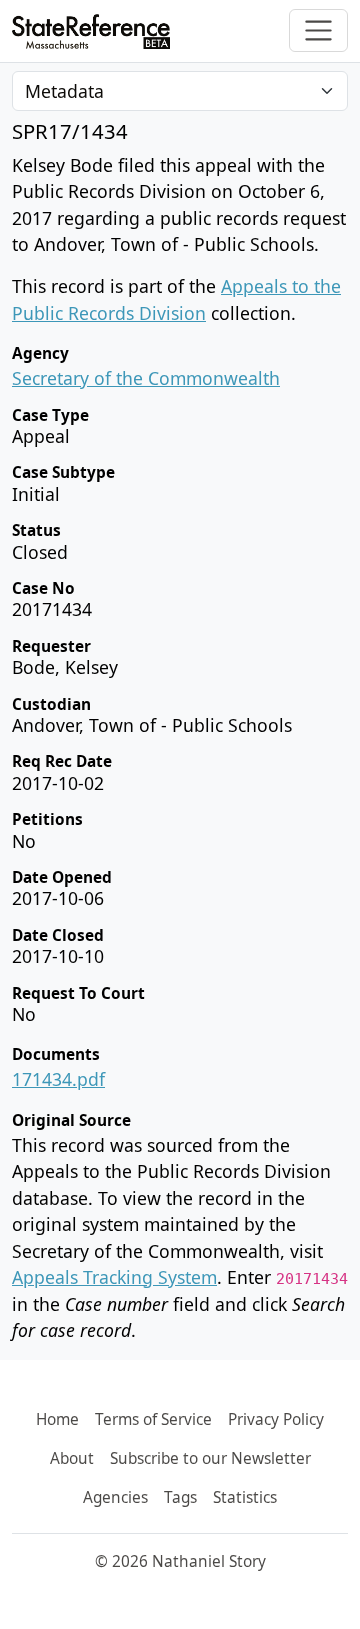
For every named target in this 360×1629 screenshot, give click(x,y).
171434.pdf (58, 1079)
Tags (180, 1497)
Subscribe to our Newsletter (210, 1458)
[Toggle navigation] (318, 30)
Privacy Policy (276, 1419)
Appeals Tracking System (114, 1277)
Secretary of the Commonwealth (146, 378)
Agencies (115, 1497)
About (72, 1458)
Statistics (245, 1497)
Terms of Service (153, 1419)
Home (57, 1419)
